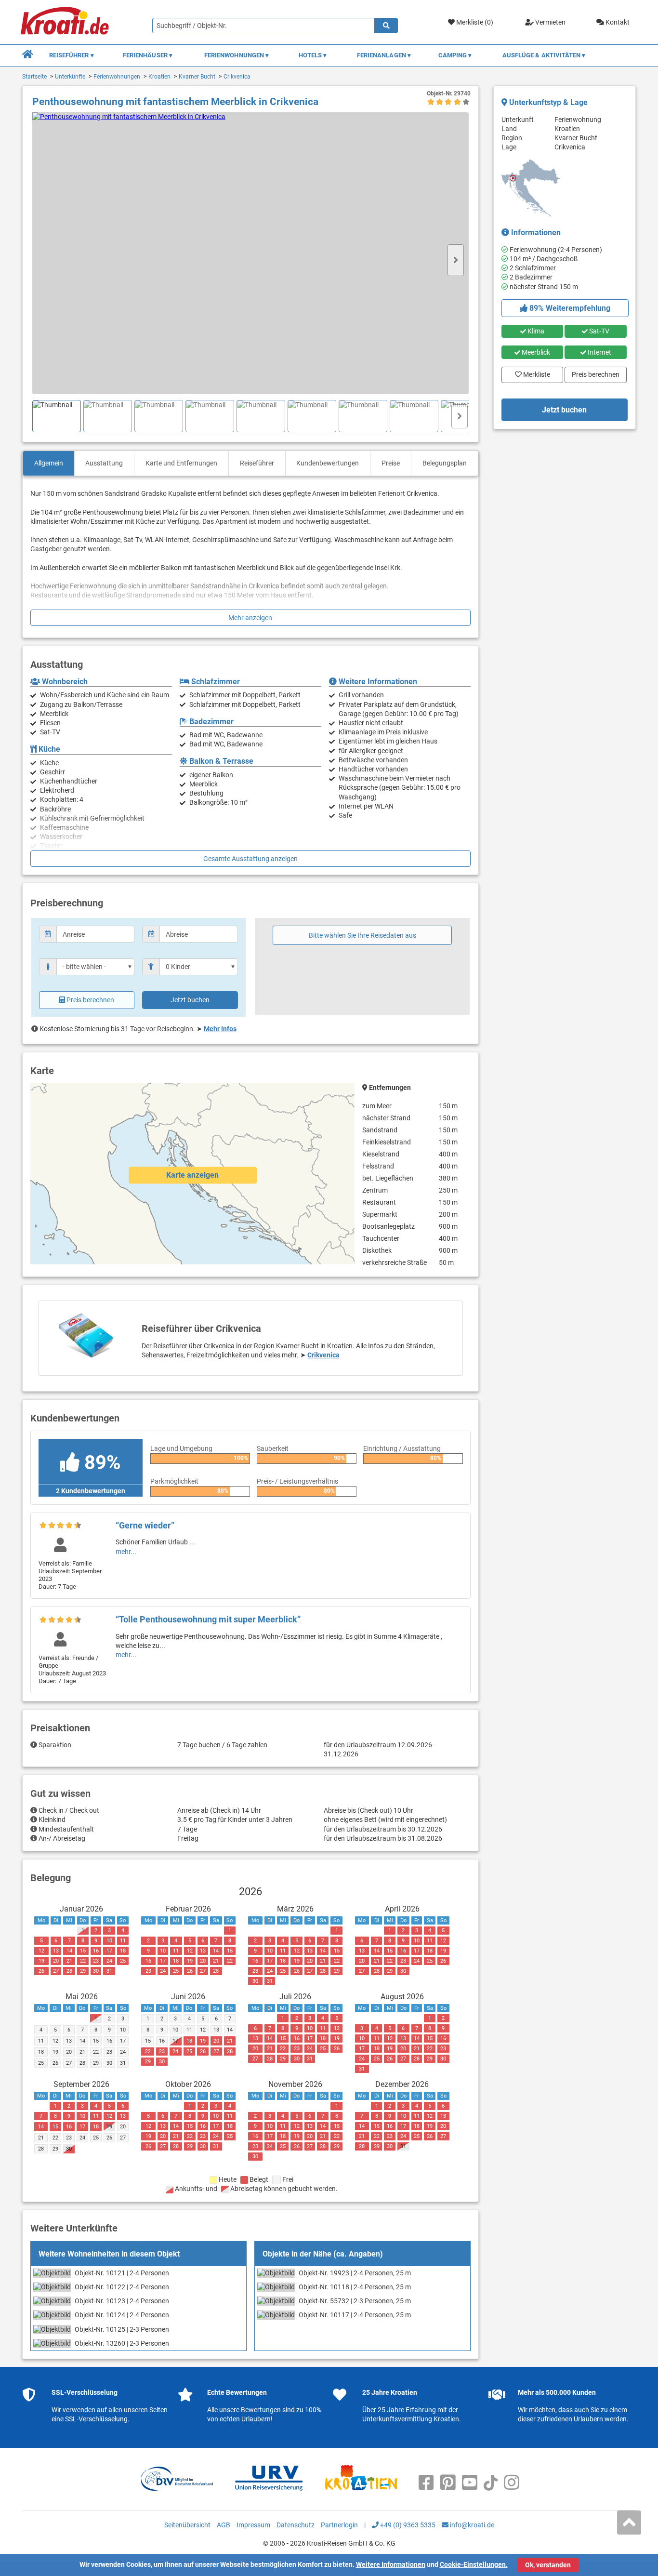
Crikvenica (237, 77)
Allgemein (49, 463)
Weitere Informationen (391, 2564)
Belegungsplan (445, 463)
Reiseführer (257, 463)
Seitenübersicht (187, 2525)
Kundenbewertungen (328, 463)
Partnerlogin (339, 2525)
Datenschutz (296, 2525)
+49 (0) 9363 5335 (407, 2525)
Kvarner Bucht (197, 77)
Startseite (34, 77)
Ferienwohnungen (117, 77)
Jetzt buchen (190, 1000)
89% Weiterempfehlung (569, 308)
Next (456, 260)
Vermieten (550, 22)
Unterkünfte (70, 77)
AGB (224, 2525)
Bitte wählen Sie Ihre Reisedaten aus (362, 935)
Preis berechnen (90, 1000)
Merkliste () (474, 22)
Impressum (253, 2525)
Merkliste (534, 372)
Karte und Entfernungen (181, 463)
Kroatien (159, 77)
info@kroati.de (471, 2525)
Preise (391, 463)
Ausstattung (104, 463)
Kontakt (617, 22)
